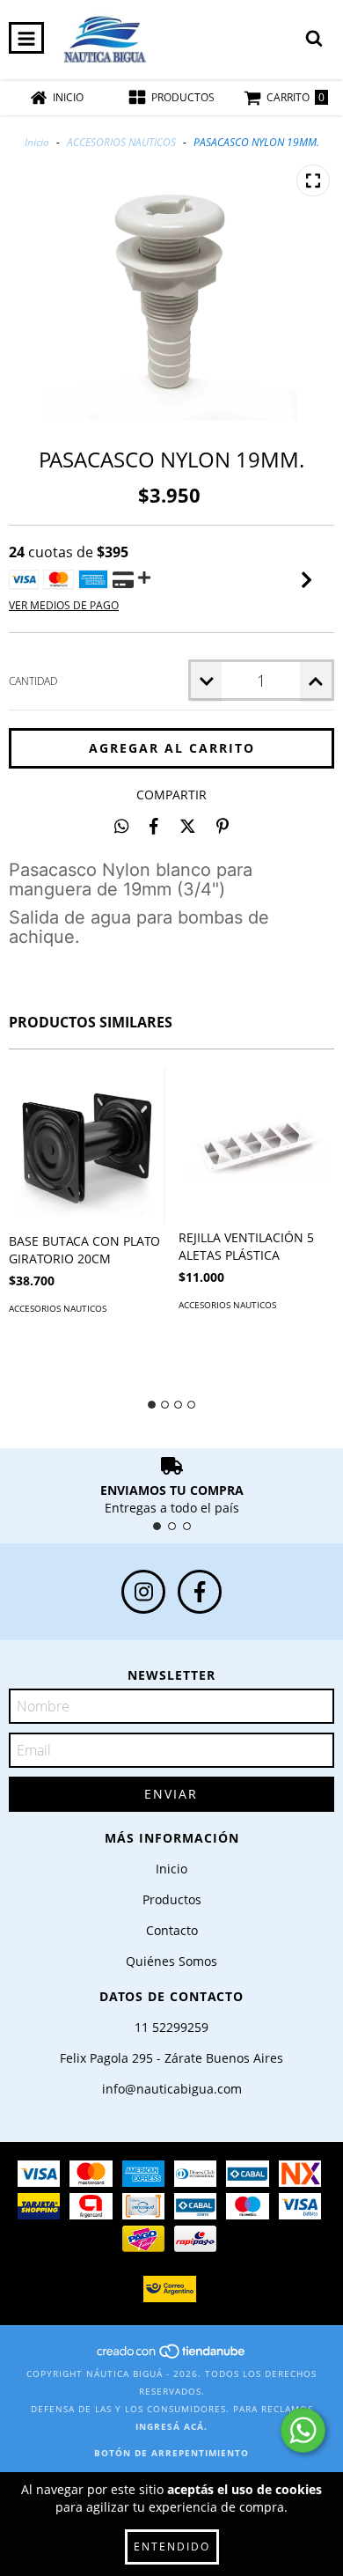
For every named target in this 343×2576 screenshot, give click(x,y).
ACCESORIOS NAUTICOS (121, 142)
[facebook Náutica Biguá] (200, 1592)
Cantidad (33, 681)
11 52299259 (171, 2027)
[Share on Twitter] (188, 826)
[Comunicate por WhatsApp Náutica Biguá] (303, 2430)
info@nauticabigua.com (172, 2089)
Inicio (37, 142)
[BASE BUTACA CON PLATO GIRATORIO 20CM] (87, 1145)
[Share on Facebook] (154, 826)
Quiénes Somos (171, 1961)
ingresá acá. (171, 2426)
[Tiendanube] (172, 2356)
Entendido (172, 2547)
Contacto (172, 1930)
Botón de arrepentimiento (171, 2453)
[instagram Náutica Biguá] (143, 1592)
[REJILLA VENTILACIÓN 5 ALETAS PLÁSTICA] (257, 1144)
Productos (172, 1899)
